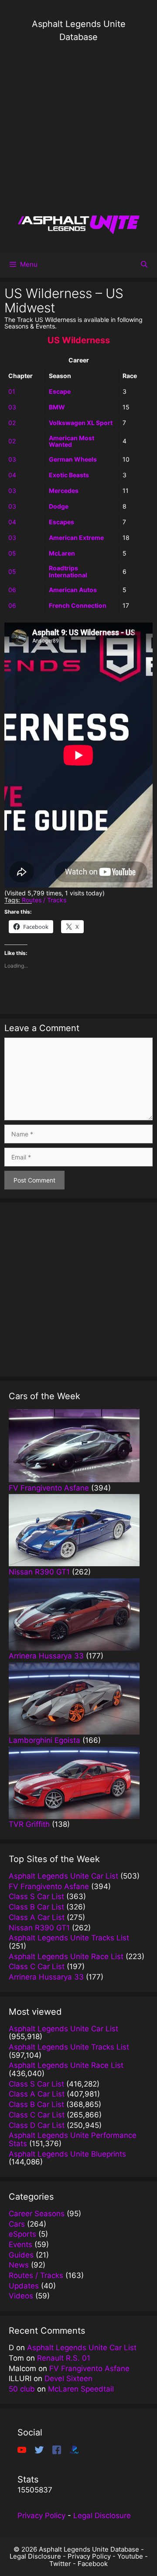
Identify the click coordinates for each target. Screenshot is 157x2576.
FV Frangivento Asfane (89, 2368)
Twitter (60, 2564)
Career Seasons (37, 2214)
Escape (60, 391)
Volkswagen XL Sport (81, 423)
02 (12, 423)
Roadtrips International (68, 571)
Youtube (130, 2556)
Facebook (93, 2564)
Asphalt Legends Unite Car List (82, 2348)
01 (12, 391)
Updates (24, 2286)
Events (20, 2244)
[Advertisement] (78, 128)
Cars (17, 2224)
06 (12, 590)
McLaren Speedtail (81, 2389)
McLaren (62, 553)
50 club (22, 2389)
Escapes (61, 522)
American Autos (73, 590)
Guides (21, 2255)
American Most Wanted (72, 441)
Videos (21, 2296)
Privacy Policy (41, 2516)
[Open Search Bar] (144, 265)
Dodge (59, 506)
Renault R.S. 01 (64, 2358)
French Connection (78, 605)
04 (12, 475)
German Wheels (73, 459)
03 (12, 407)
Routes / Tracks (44, 900)
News (19, 2265)
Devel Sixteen (68, 2378)
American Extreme (76, 538)
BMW (57, 407)
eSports (22, 2234)
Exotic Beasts (69, 475)
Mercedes (64, 491)
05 (12, 553)
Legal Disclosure (102, 2516)
